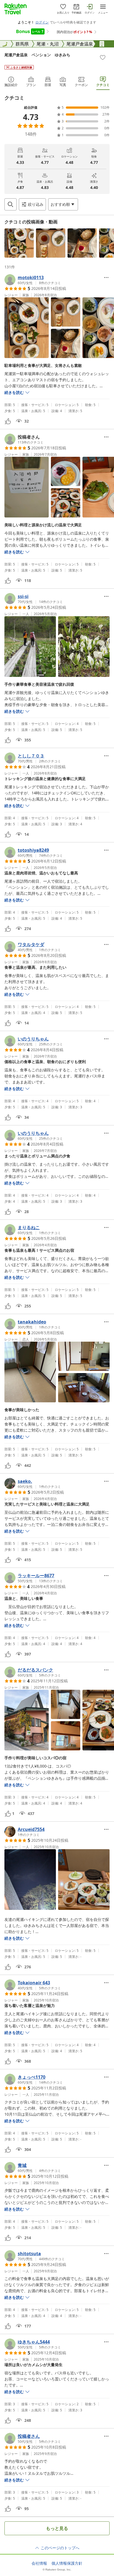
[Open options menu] (106, 277)
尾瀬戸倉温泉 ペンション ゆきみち (37, 55)
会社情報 (39, 2563)
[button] (19, 243)
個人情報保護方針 (67, 2563)
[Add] (103, 57)
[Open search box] (11, 204)
